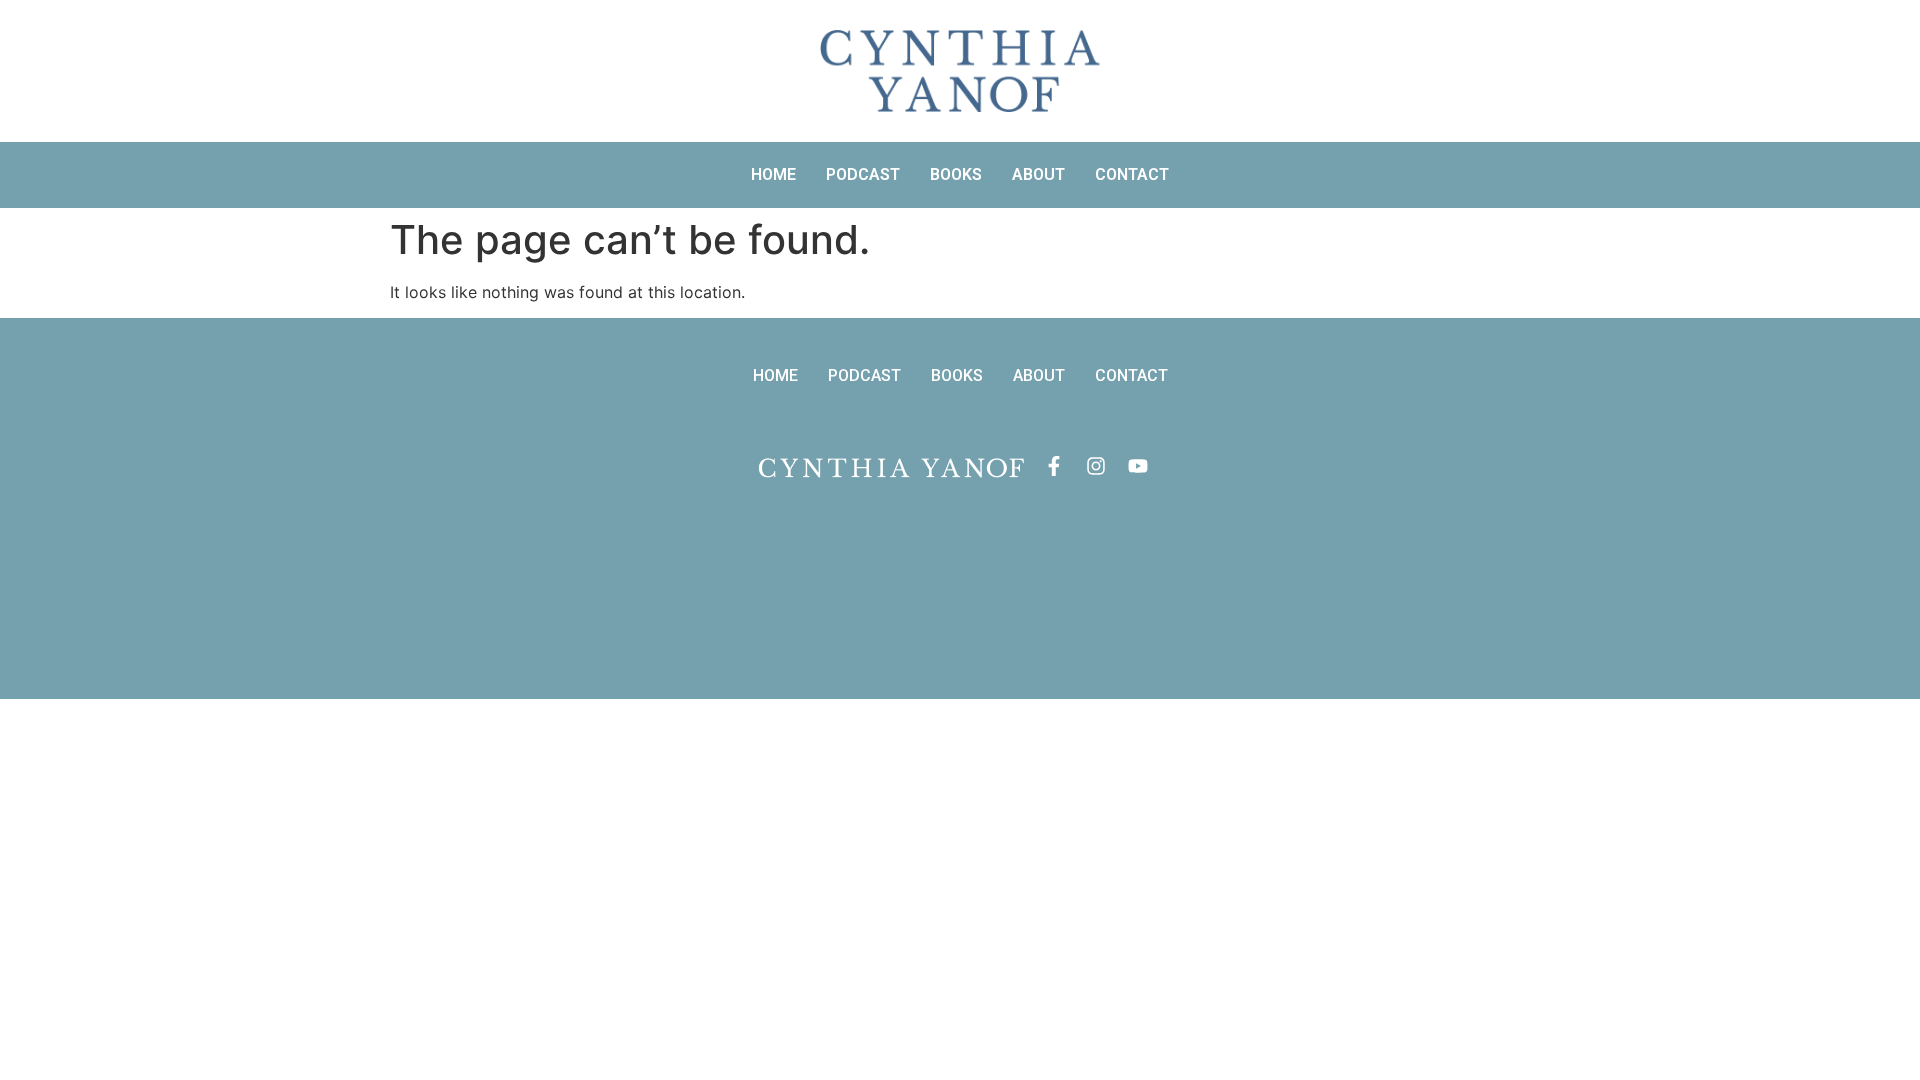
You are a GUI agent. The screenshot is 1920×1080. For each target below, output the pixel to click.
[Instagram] (1096, 466)
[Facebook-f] (1054, 466)
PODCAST (863, 174)
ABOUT (1038, 174)
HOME (773, 174)
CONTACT (1132, 174)
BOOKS (956, 174)
